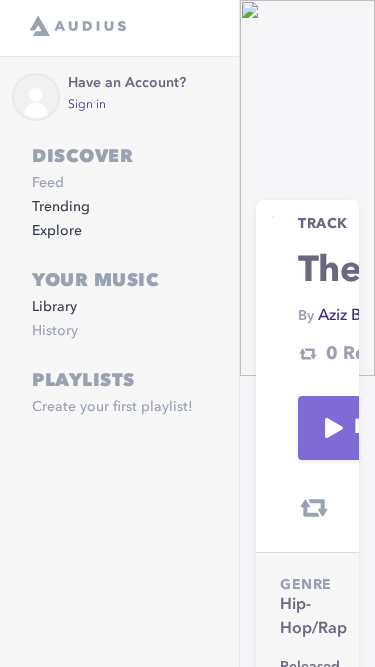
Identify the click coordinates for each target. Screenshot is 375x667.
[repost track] (314, 508)
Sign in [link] (87, 105)
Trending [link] (61, 207)
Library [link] (54, 307)
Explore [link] (57, 231)
